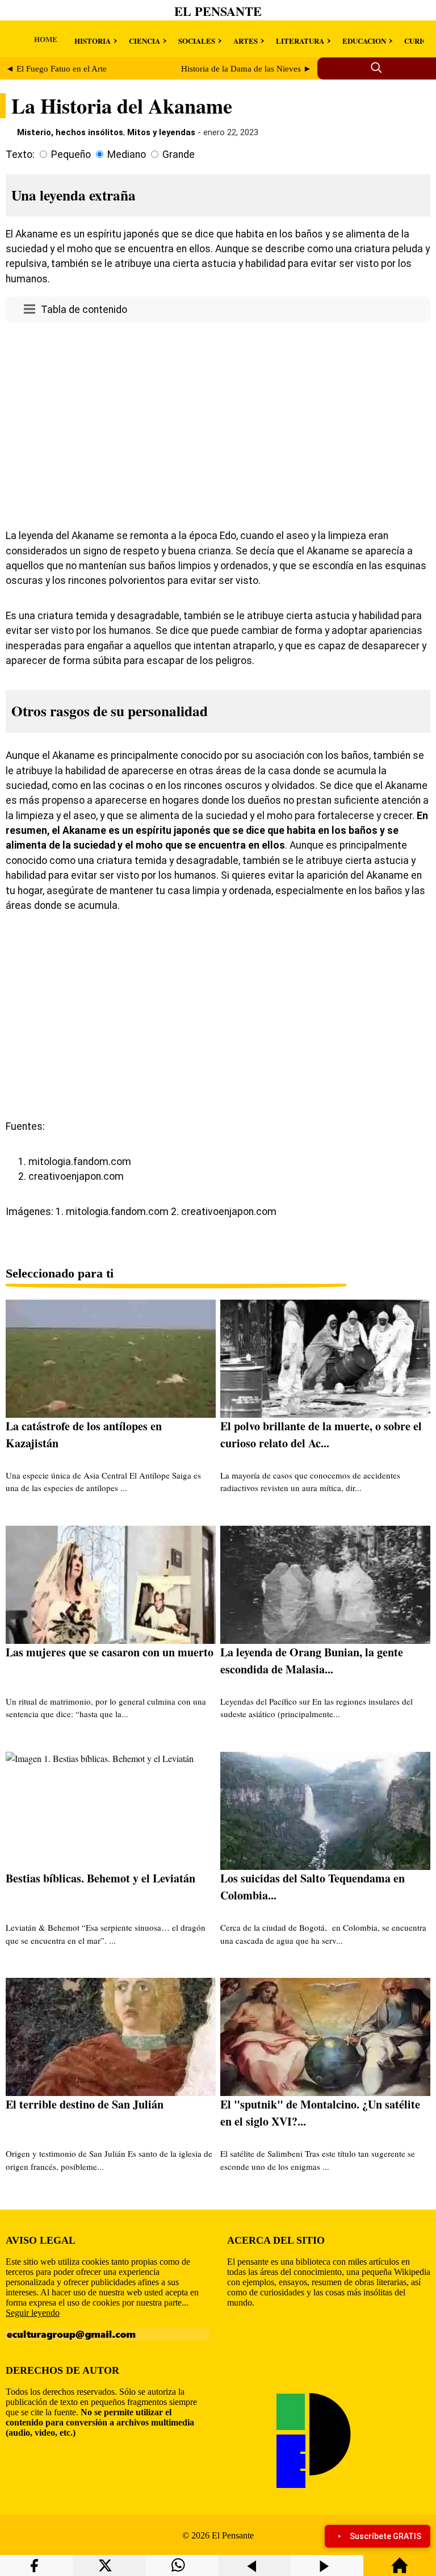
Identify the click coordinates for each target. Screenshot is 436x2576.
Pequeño (71, 155)
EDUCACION (364, 41)
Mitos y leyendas (161, 132)
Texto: (20, 155)
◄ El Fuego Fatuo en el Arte (56, 69)
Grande (179, 155)
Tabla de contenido (84, 310)
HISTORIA (93, 41)
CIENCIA (144, 41)
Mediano (127, 155)
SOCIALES (197, 41)
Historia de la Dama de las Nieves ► (246, 69)
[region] (218, 423)
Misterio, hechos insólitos (70, 132)
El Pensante (218, 11)
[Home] (400, 2571)
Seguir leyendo (33, 2313)
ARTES (246, 41)
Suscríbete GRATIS (385, 2536)
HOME (46, 39)
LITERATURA (300, 41)
